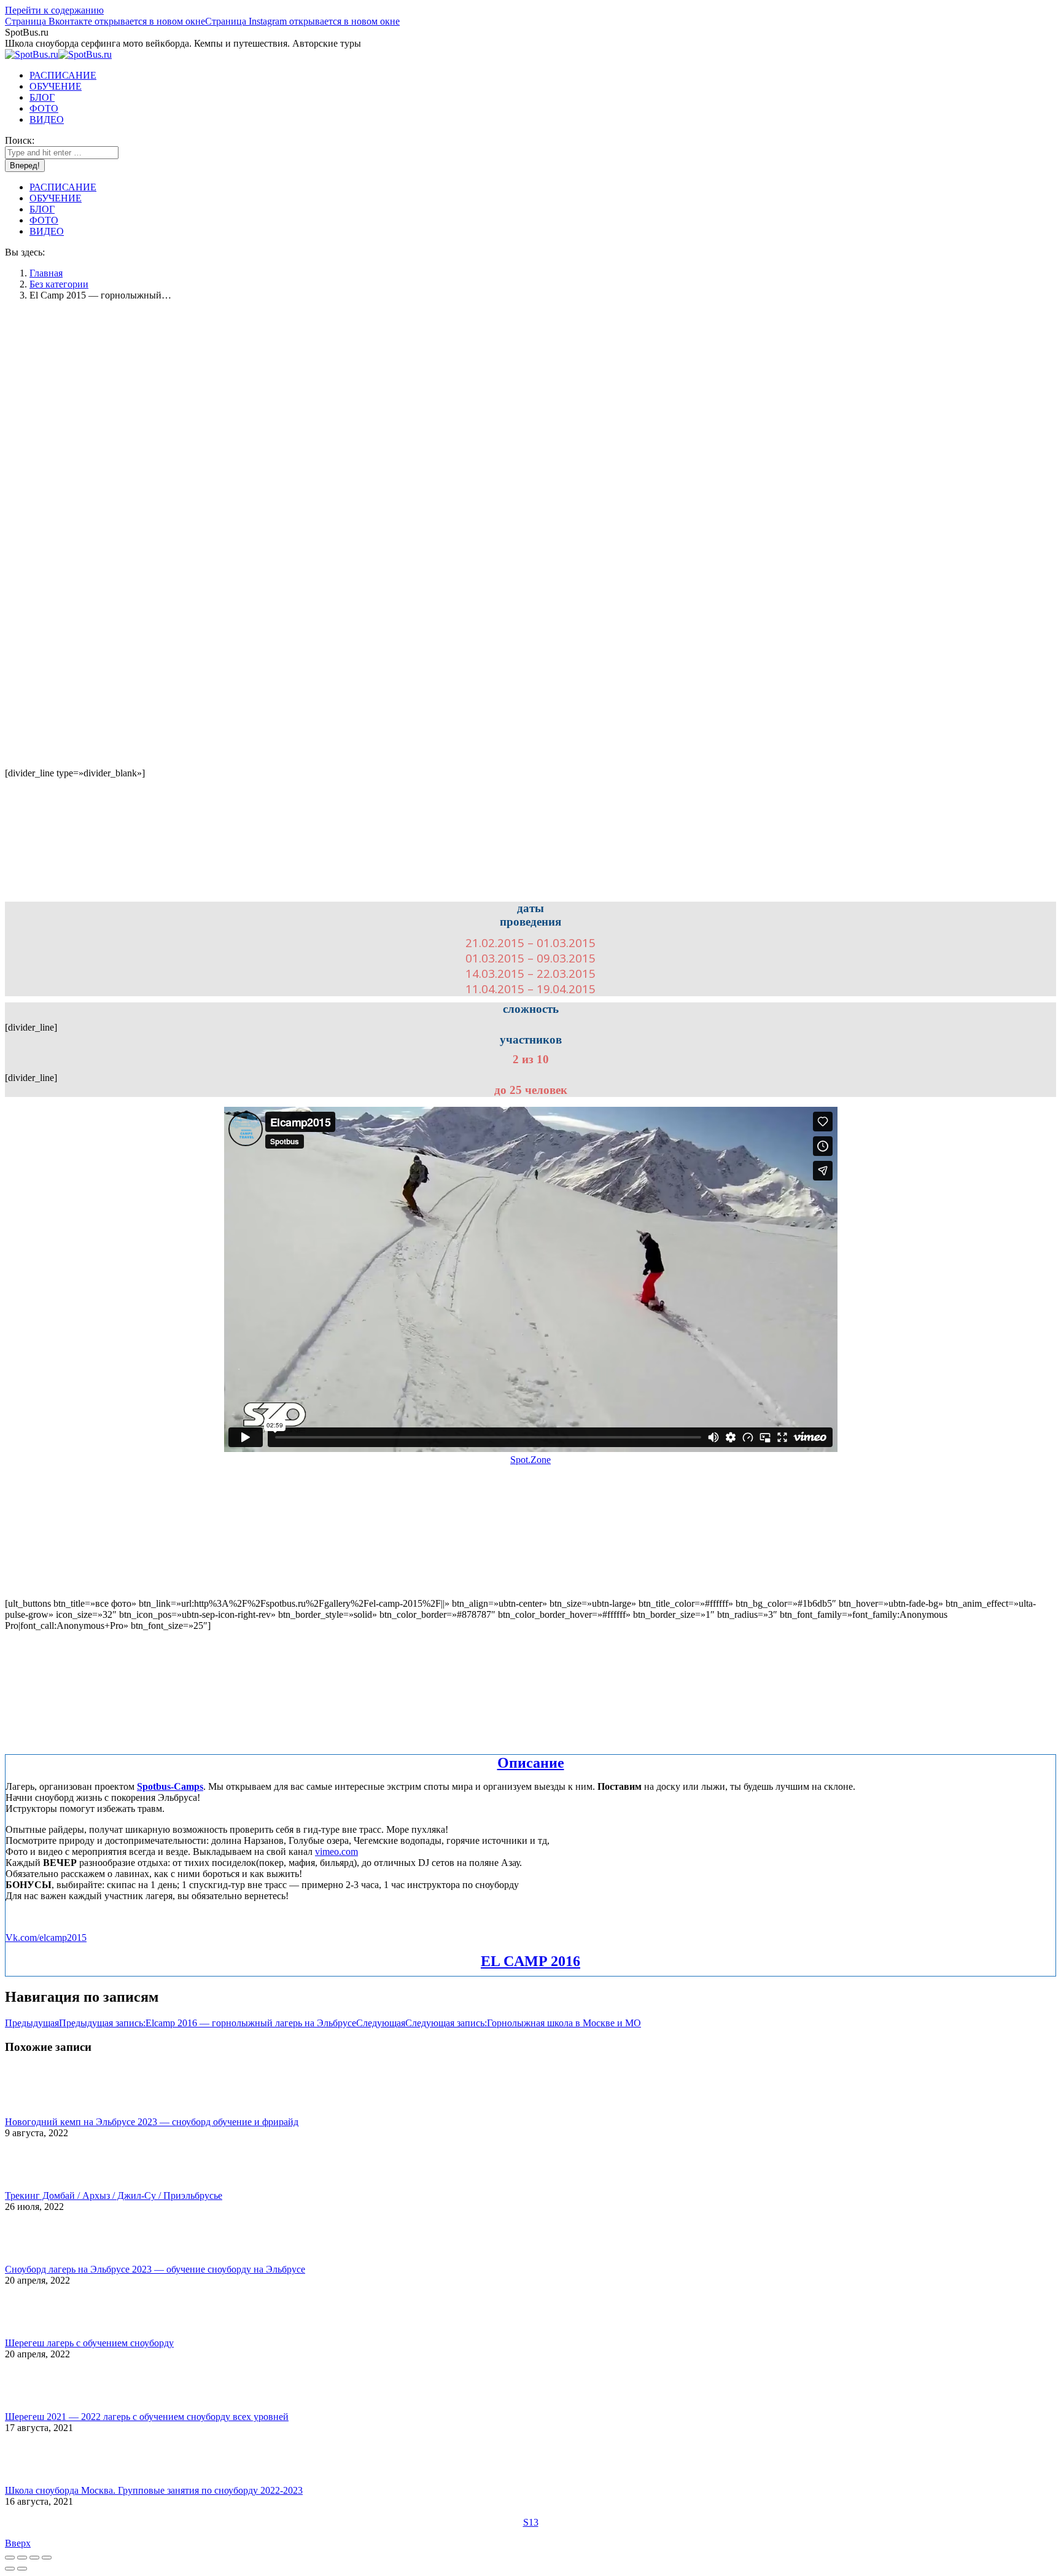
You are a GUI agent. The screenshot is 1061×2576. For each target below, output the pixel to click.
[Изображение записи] (39, 2111)
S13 (531, 2522)
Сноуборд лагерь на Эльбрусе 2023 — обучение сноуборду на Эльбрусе (155, 2269)
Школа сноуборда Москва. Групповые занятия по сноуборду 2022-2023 (154, 2490)
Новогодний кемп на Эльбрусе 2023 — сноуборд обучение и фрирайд (152, 2122)
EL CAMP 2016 (530, 1961)
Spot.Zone (530, 1460)
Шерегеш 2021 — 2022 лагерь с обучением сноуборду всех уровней (147, 2417)
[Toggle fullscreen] (34, 2558)
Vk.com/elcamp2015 (46, 1938)
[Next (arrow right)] (22, 2569)
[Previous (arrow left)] (10, 2569)
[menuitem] (63, 75)
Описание (531, 1763)
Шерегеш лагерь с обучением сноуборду (89, 2343)
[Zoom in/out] (47, 2558)
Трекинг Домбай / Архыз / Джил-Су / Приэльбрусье (114, 2195)
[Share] (22, 2558)
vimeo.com (336, 1852)
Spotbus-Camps (170, 1786)
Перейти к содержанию (54, 10)
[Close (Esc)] (10, 2558)
